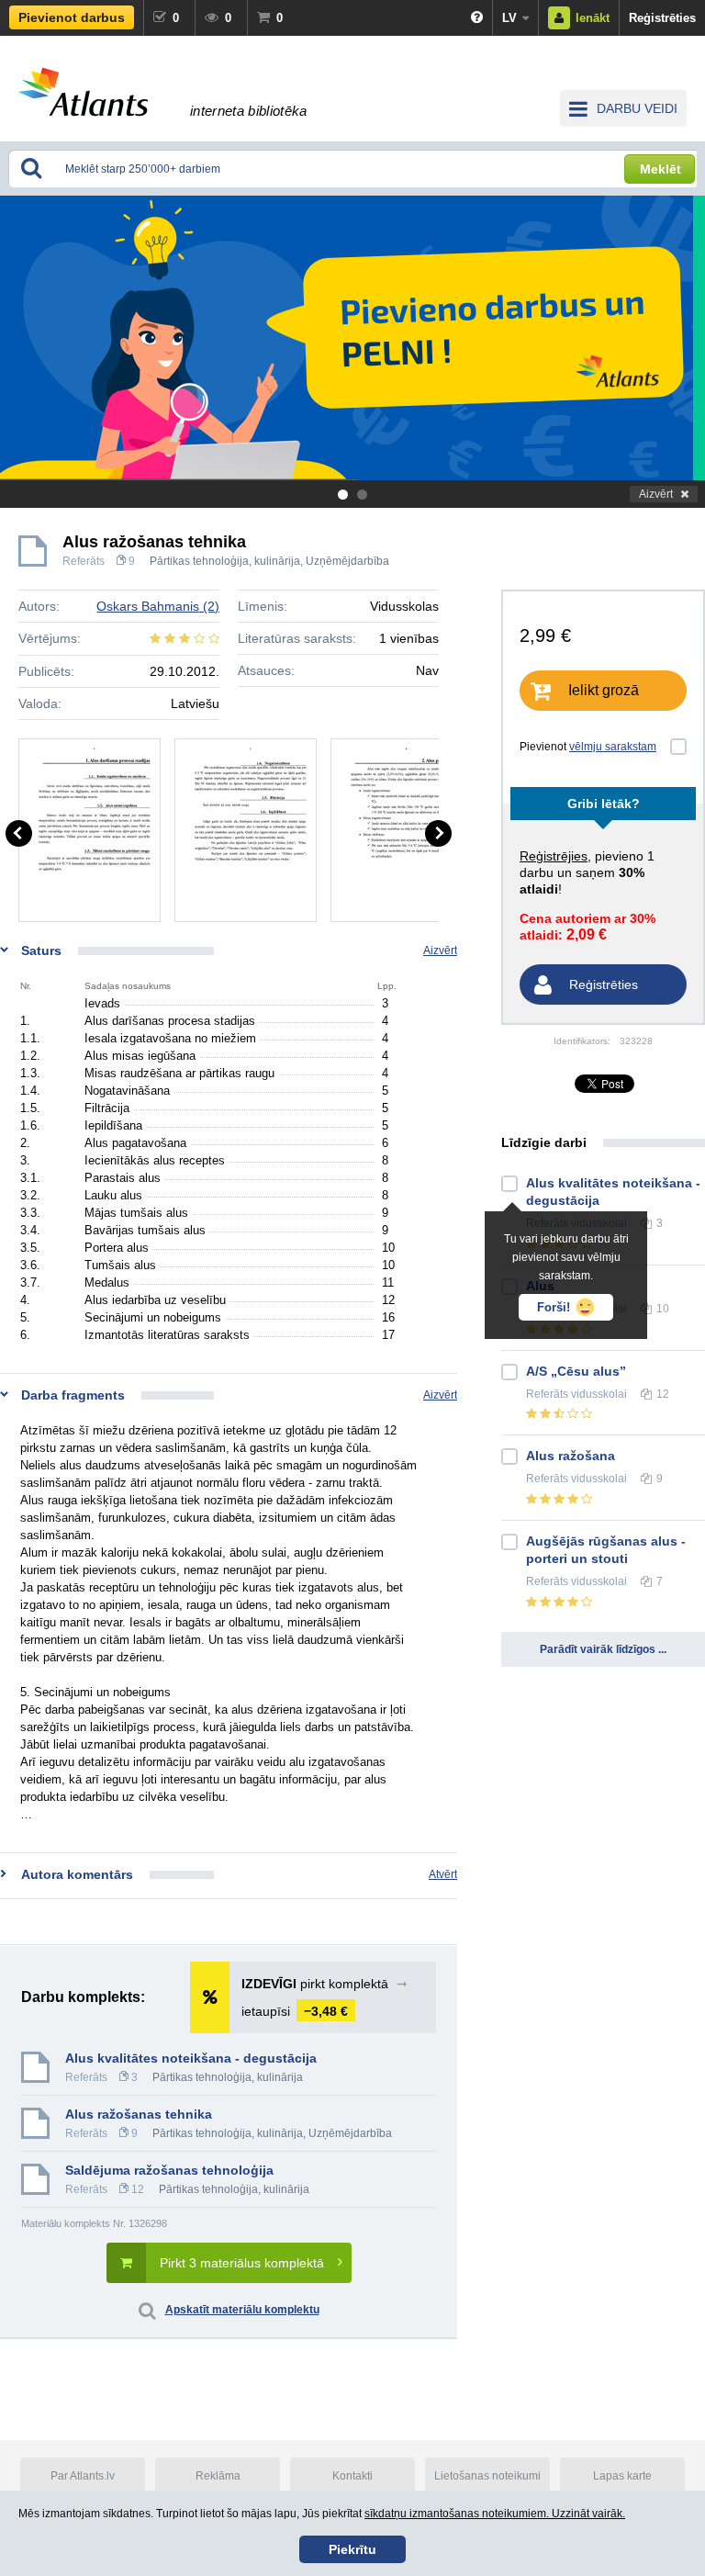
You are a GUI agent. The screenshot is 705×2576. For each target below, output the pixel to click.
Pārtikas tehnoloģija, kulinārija (225, 561)
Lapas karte (622, 2476)
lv (509, 18)
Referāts (84, 561)
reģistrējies (554, 856)
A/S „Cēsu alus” (576, 1371)
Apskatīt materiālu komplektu (242, 2310)
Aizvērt (656, 494)
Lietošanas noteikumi (487, 2476)
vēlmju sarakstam (613, 747)
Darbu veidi (637, 108)
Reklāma (218, 2476)
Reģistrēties (662, 18)
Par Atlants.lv (83, 2476)
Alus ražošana (571, 1456)
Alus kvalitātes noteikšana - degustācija (191, 2058)
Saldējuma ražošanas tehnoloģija (169, 2170)
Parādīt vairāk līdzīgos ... (603, 1649)
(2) (158, 606)
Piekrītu (352, 2549)
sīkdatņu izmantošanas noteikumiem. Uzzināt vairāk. (495, 2514)
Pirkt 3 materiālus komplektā (242, 2263)
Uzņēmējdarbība (347, 561)
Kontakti (352, 2476)
